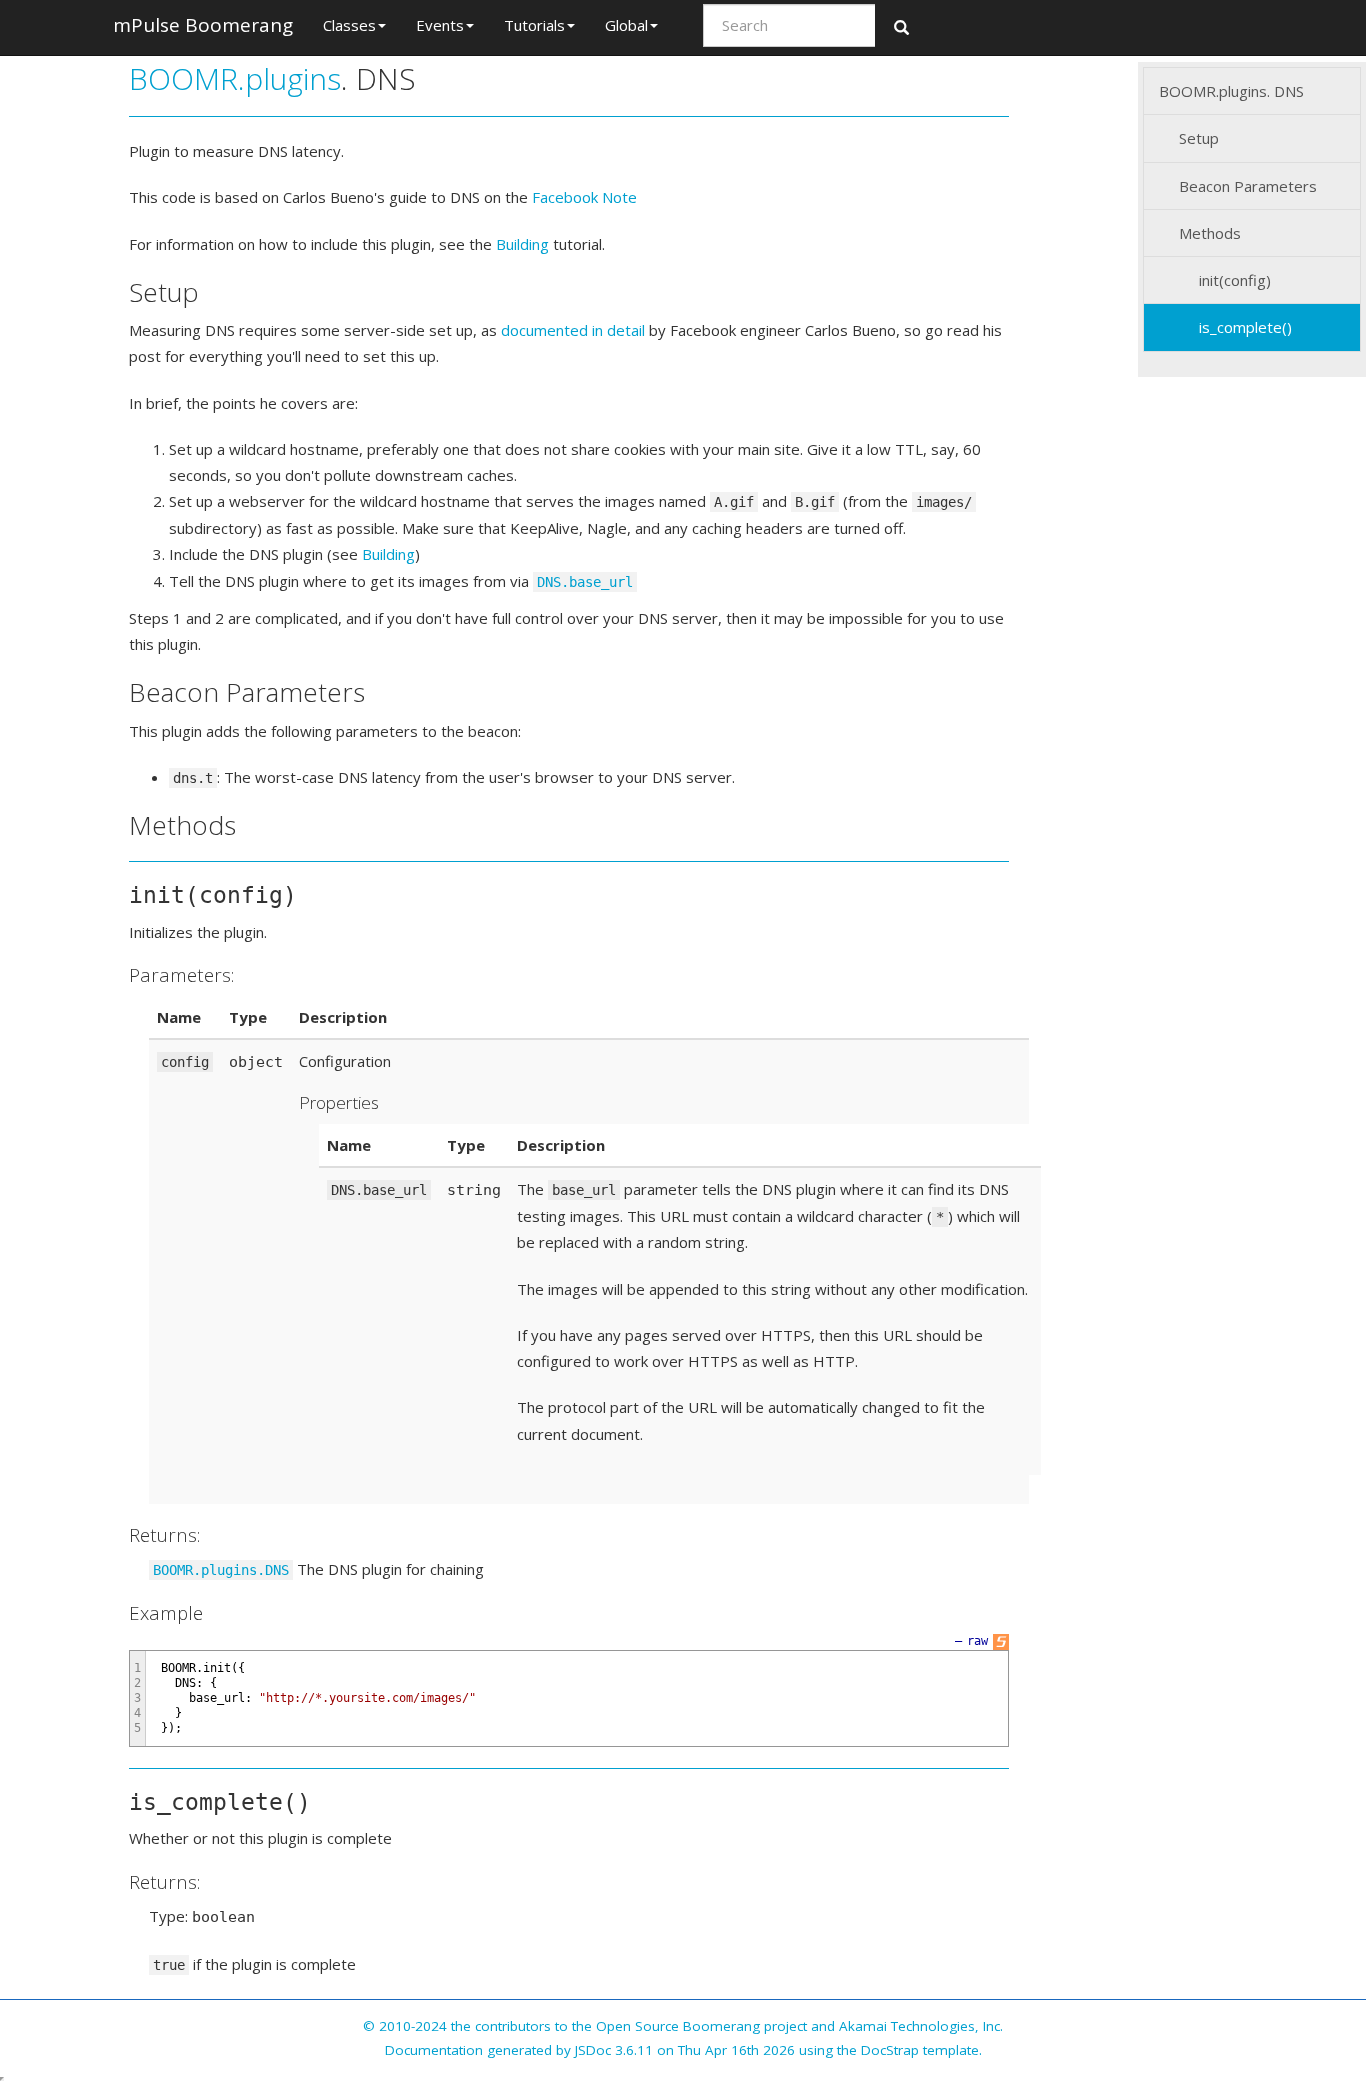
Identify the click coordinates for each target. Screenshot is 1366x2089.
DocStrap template (920, 2050)
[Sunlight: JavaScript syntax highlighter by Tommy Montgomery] (1001, 1641)
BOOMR (183, 78)
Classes (349, 25)
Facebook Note (584, 197)
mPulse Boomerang (203, 25)
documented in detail (573, 330)
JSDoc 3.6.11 (614, 2050)
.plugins (289, 78)
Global (626, 25)
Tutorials (534, 25)
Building (522, 244)
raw (977, 1641)
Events (440, 25)
